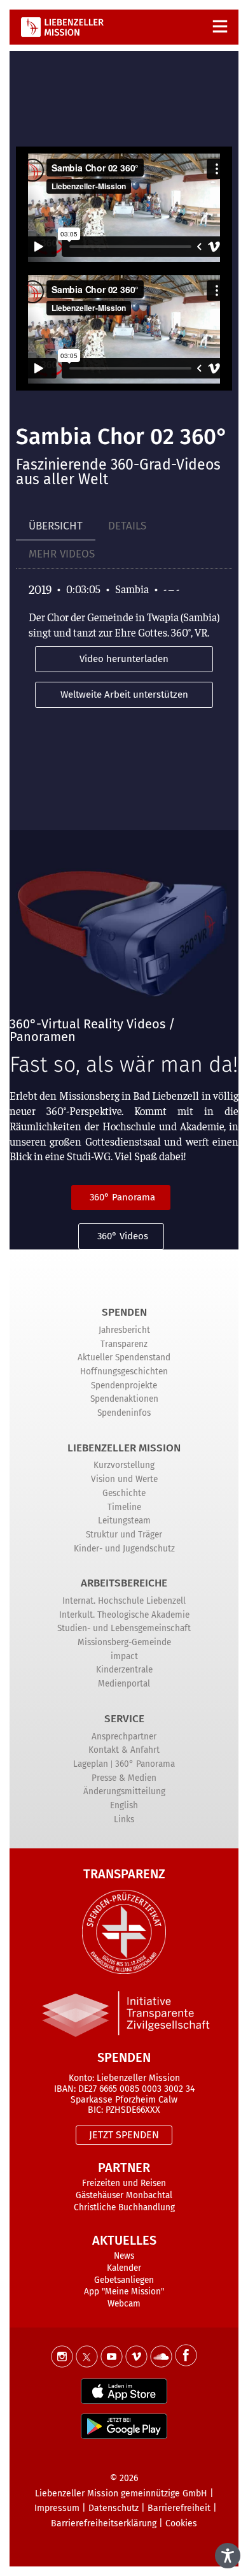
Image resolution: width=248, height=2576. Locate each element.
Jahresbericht (124, 1330)
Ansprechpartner (124, 1737)
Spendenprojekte (124, 1385)
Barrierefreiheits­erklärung (104, 2523)
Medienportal (124, 1684)
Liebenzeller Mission (124, 1448)
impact (124, 1656)
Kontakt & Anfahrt (124, 1750)
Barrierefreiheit (179, 2508)
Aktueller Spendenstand (124, 1357)
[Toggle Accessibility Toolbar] (228, 2556)
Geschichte (124, 1493)
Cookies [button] (181, 2523)
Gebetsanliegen (124, 2280)
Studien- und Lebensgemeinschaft (124, 1628)
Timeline (124, 1507)
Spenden (124, 1312)
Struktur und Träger (124, 1535)
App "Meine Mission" (124, 2292)
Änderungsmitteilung (124, 1791)
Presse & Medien (124, 1778)
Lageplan (91, 1764)
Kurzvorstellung (124, 1465)
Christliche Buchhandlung (124, 2207)
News (124, 2256)
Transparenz (124, 1344)
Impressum (57, 2508)
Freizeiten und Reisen (124, 2183)
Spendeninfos (124, 1413)
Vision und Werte (124, 1479)
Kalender (124, 2268)
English (124, 1805)
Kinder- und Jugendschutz (124, 1549)
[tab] (56, 527)
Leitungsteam (124, 1521)
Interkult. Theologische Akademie (124, 1615)
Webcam (124, 2304)
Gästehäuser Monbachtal (124, 2195)
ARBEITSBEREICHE (124, 1583)
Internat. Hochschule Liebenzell (124, 1601)
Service (124, 1719)
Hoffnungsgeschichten (124, 1371)
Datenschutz (114, 2508)
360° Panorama (145, 1764)
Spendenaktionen (124, 1399)
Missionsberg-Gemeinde (124, 1642)
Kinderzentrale (124, 1670)
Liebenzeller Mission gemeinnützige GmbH (121, 2493)
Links (124, 1819)
